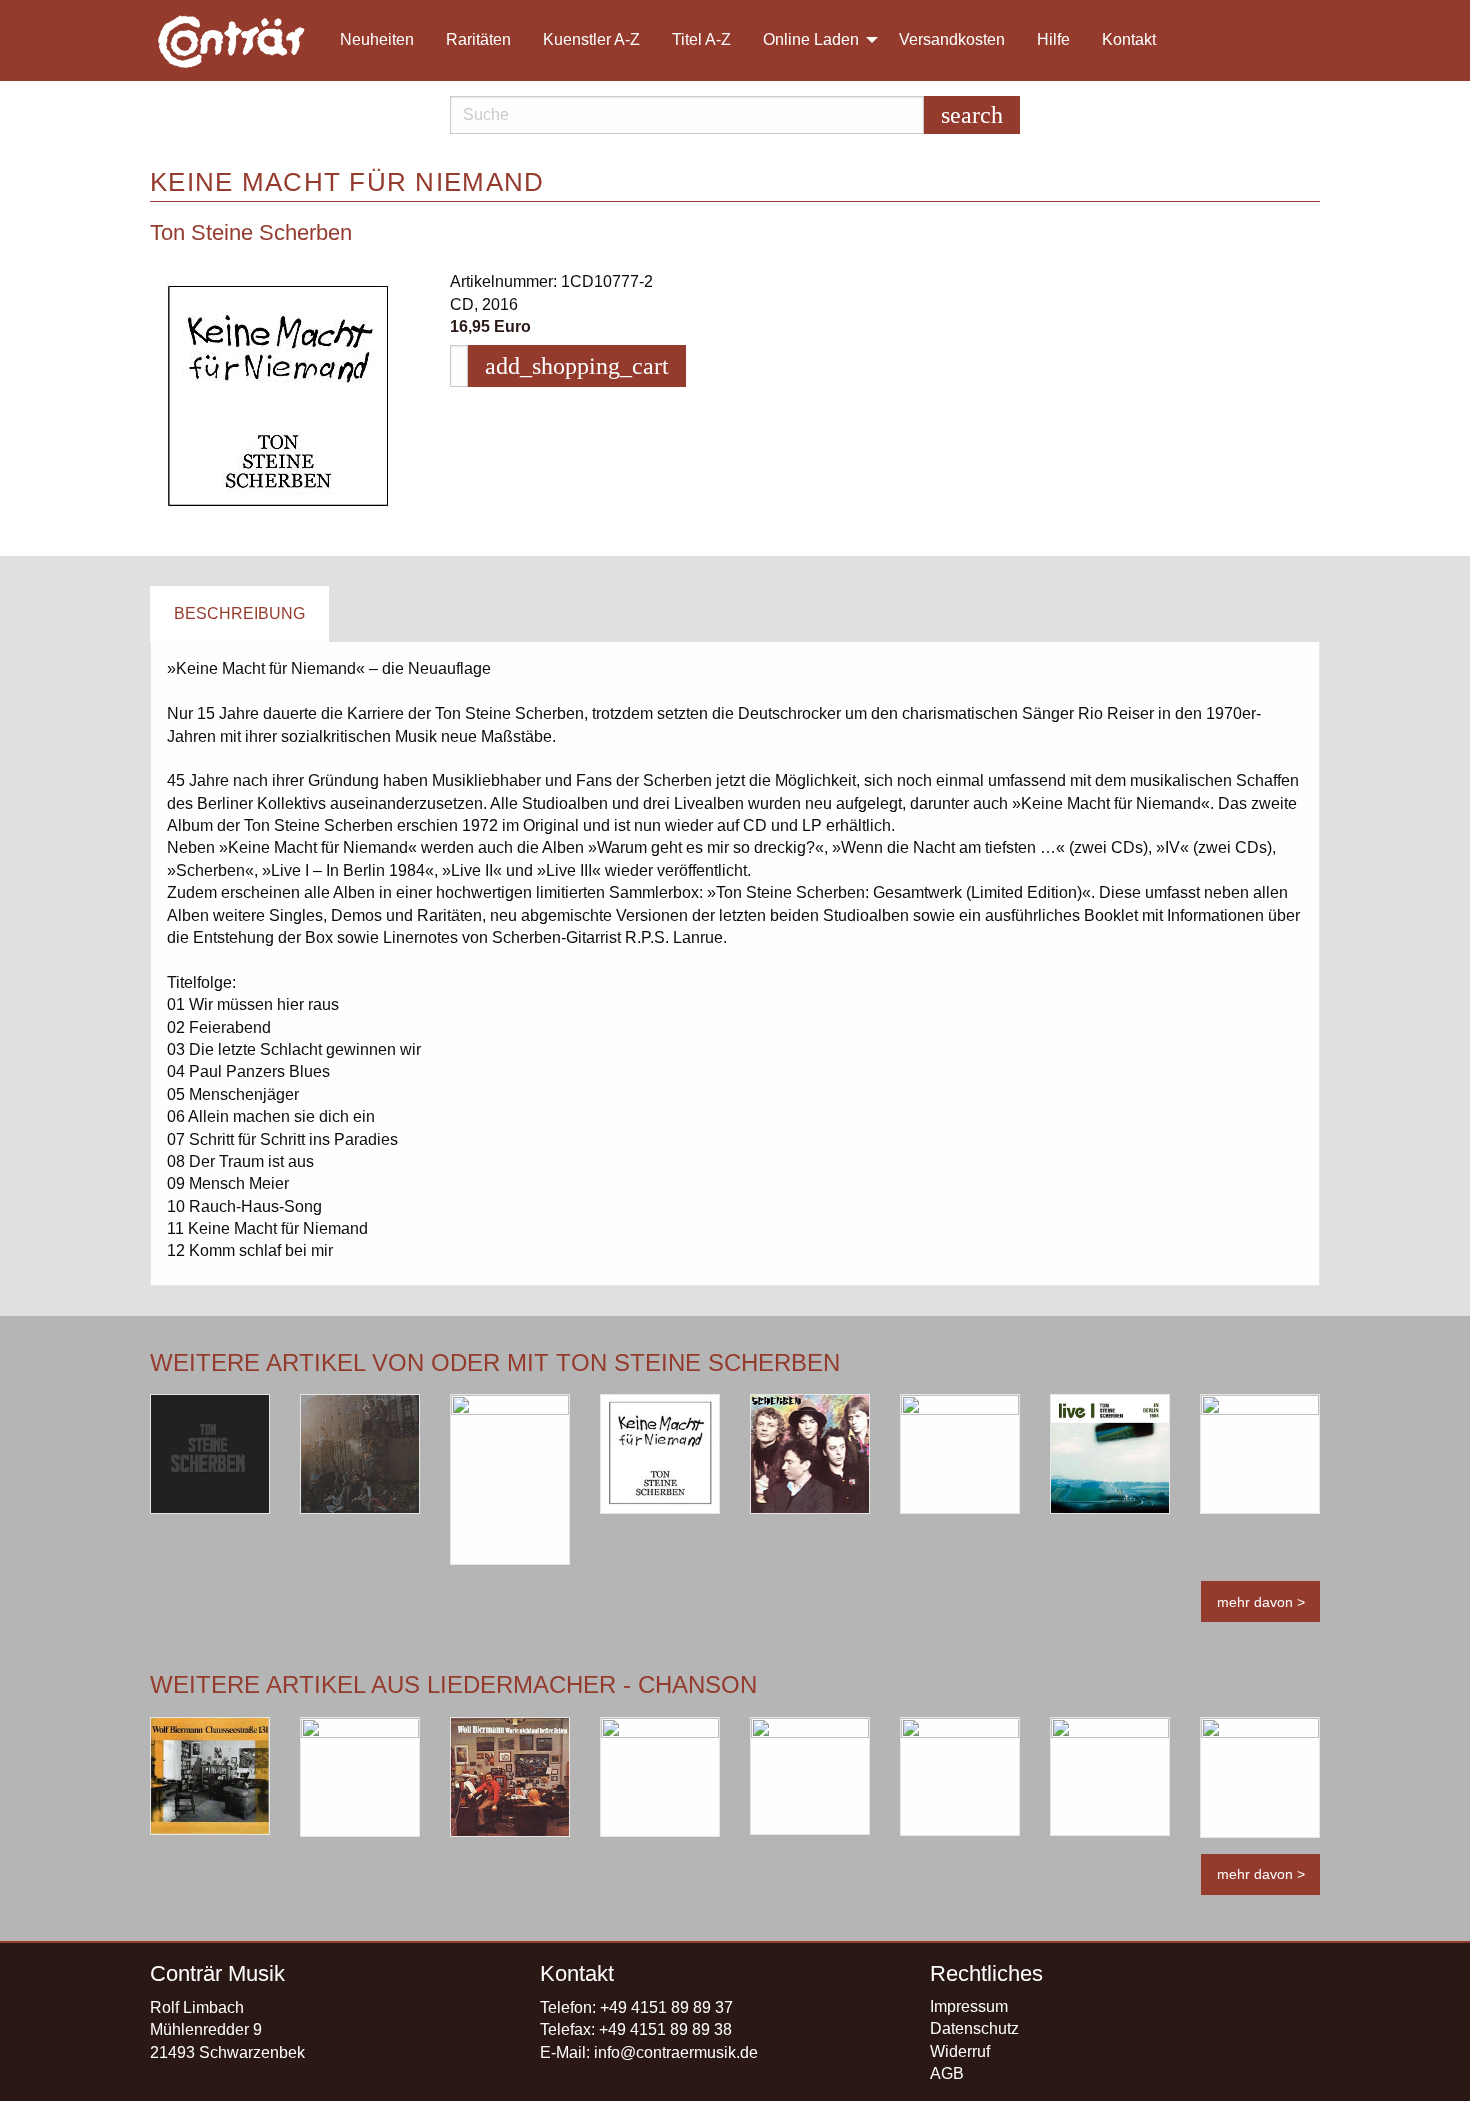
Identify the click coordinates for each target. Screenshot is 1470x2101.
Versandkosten (952, 39)
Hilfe (1053, 39)
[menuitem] (241, 40)
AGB (947, 2073)
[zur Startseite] (233, 40)
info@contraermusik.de (676, 2052)
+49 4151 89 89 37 (666, 2007)
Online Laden (811, 39)
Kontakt (1129, 39)
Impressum (969, 2006)
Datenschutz (974, 2028)
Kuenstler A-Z (591, 39)
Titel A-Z (701, 39)
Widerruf (960, 2051)
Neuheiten (377, 39)
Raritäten (478, 39)
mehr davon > (1261, 1602)
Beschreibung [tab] (239, 613)
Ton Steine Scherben (251, 232)
